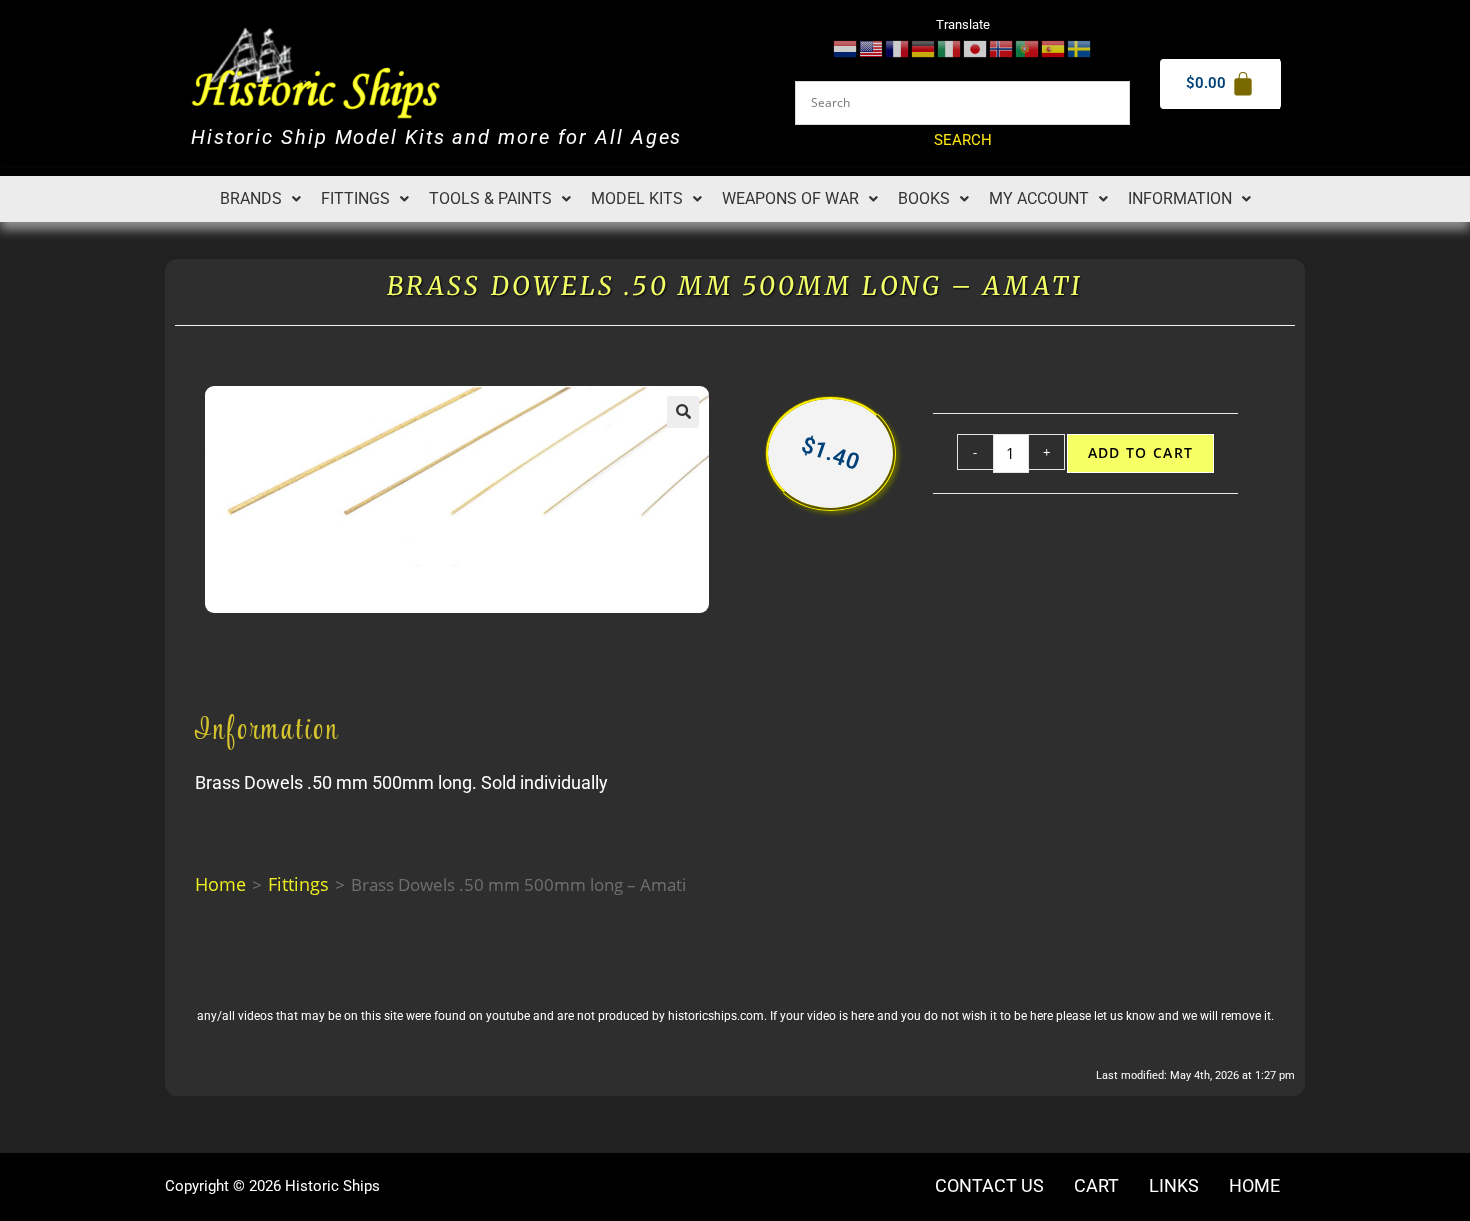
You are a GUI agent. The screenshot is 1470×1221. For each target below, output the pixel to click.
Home (220, 884)
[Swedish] (1080, 47)
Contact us (989, 1186)
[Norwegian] (1002, 47)
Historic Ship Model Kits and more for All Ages (436, 137)
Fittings (355, 198)
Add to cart (1141, 453)
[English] (872, 47)
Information (1180, 198)
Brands (251, 198)
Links (1174, 1186)
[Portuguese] (1028, 47)
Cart (1096, 1186)
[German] (924, 47)
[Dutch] (846, 47)
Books (924, 198)
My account (1039, 198)
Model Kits (637, 198)
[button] (260, 199)
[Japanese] (976, 47)
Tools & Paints (490, 198)
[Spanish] (1054, 47)
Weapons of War (790, 198)
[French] (898, 47)
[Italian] (950, 47)
